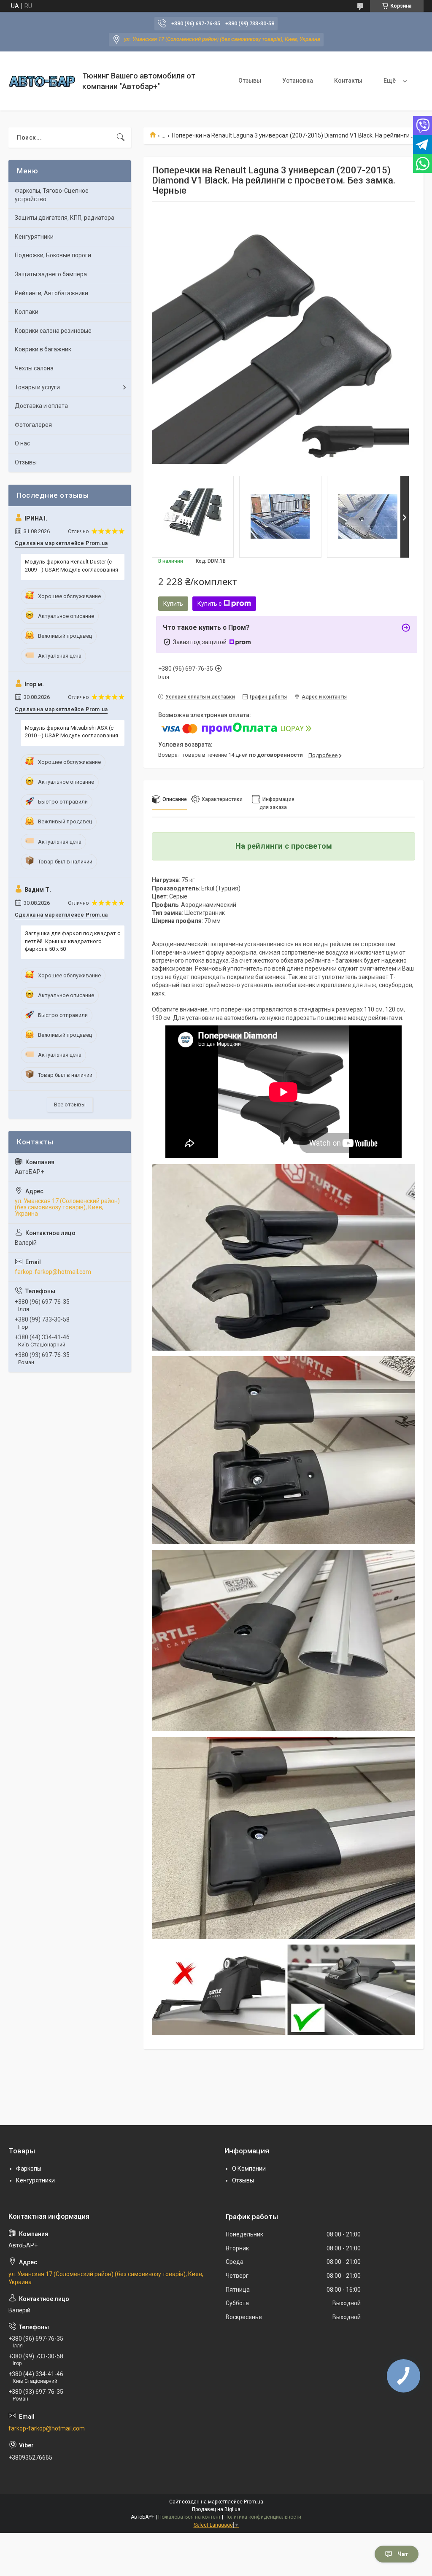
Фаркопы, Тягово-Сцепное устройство (52, 195)
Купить (173, 604)
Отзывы (250, 81)
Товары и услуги (37, 387)
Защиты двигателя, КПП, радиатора (65, 218)
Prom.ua (254, 2502)
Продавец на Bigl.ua (216, 2509)
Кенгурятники (34, 237)
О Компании (249, 2169)
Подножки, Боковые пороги (53, 255)
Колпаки (27, 312)
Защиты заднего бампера (51, 274)
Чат (403, 2554)
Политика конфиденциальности (263, 2517)
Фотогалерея (33, 425)
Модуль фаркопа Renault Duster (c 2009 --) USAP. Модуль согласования (72, 565)
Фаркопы (29, 2169)
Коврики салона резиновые (53, 331)
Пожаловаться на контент (189, 2517)
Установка (298, 81)
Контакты (348, 81)
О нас (22, 443)
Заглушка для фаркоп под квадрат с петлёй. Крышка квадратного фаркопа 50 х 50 (73, 941)
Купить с (209, 604)
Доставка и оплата (41, 406)
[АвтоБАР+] (42, 81)
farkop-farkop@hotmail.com (53, 1272)
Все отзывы (70, 1105)
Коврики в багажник (43, 349)
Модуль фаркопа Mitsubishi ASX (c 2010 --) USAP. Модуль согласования (72, 732)
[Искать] (121, 138)
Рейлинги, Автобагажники (51, 293)
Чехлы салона (34, 368)
